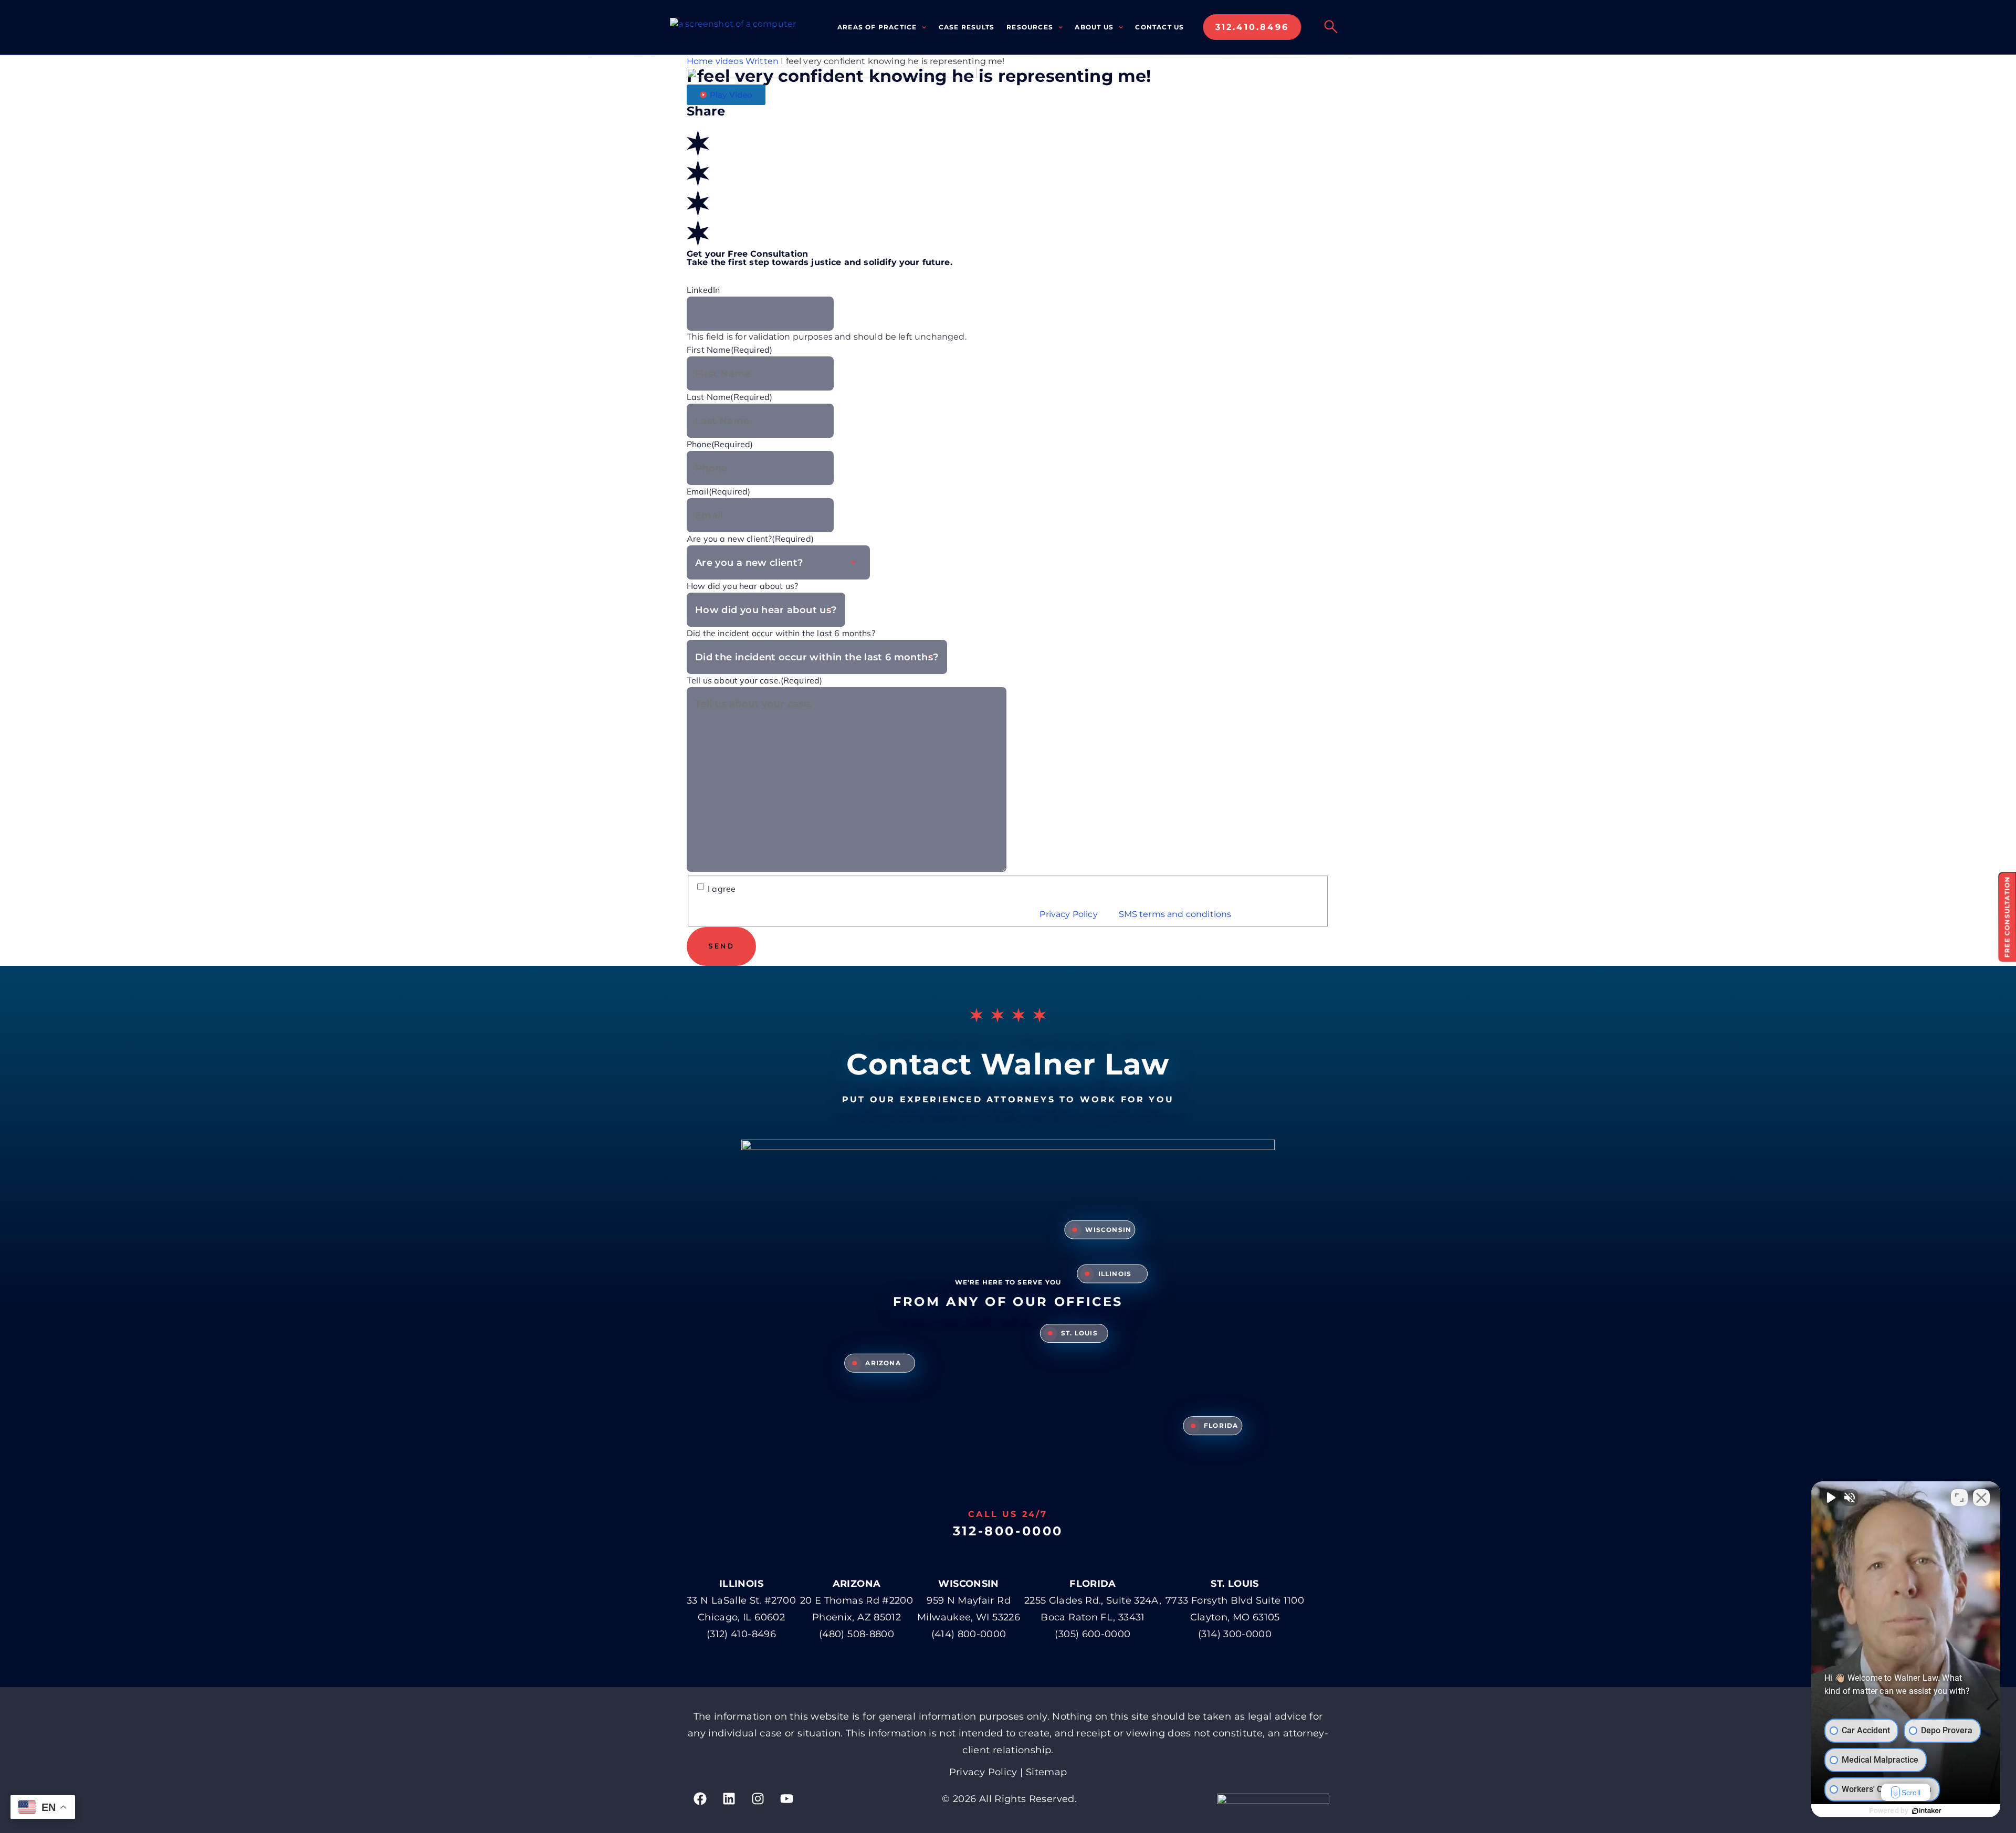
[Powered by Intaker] (1927, 1811)
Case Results (967, 27)
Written (762, 61)
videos (729, 61)
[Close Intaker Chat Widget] (1981, 1498)
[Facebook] (700, 1799)
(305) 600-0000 (1093, 1634)
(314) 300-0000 (1235, 1634)
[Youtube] (787, 1799)
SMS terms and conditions (1176, 914)
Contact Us (1159, 27)
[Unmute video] (1830, 1498)
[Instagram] (758, 1799)
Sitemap (1047, 1772)
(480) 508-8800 (857, 1634)
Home (700, 61)
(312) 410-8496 (741, 1634)
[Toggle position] (1959, 1498)
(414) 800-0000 (969, 1634)
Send (721, 946)
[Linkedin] (729, 1799)
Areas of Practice (877, 27)
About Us (1094, 27)
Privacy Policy (1069, 914)
